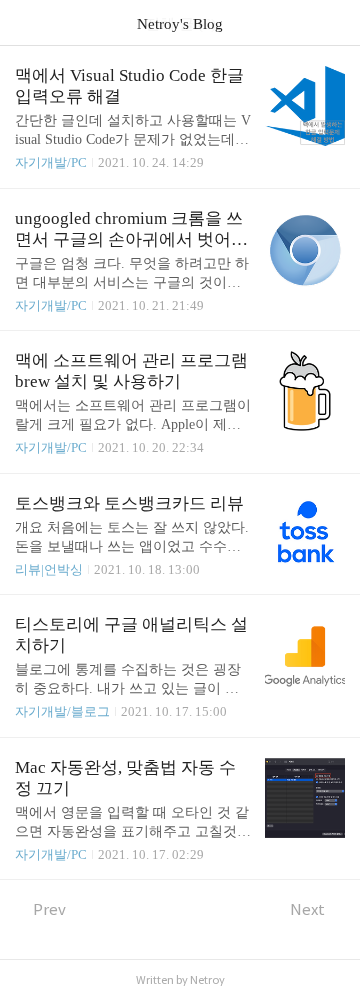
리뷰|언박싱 (49, 569)
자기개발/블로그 (62, 711)
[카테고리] (24, 22)
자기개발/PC (51, 162)
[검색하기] (335, 22)
